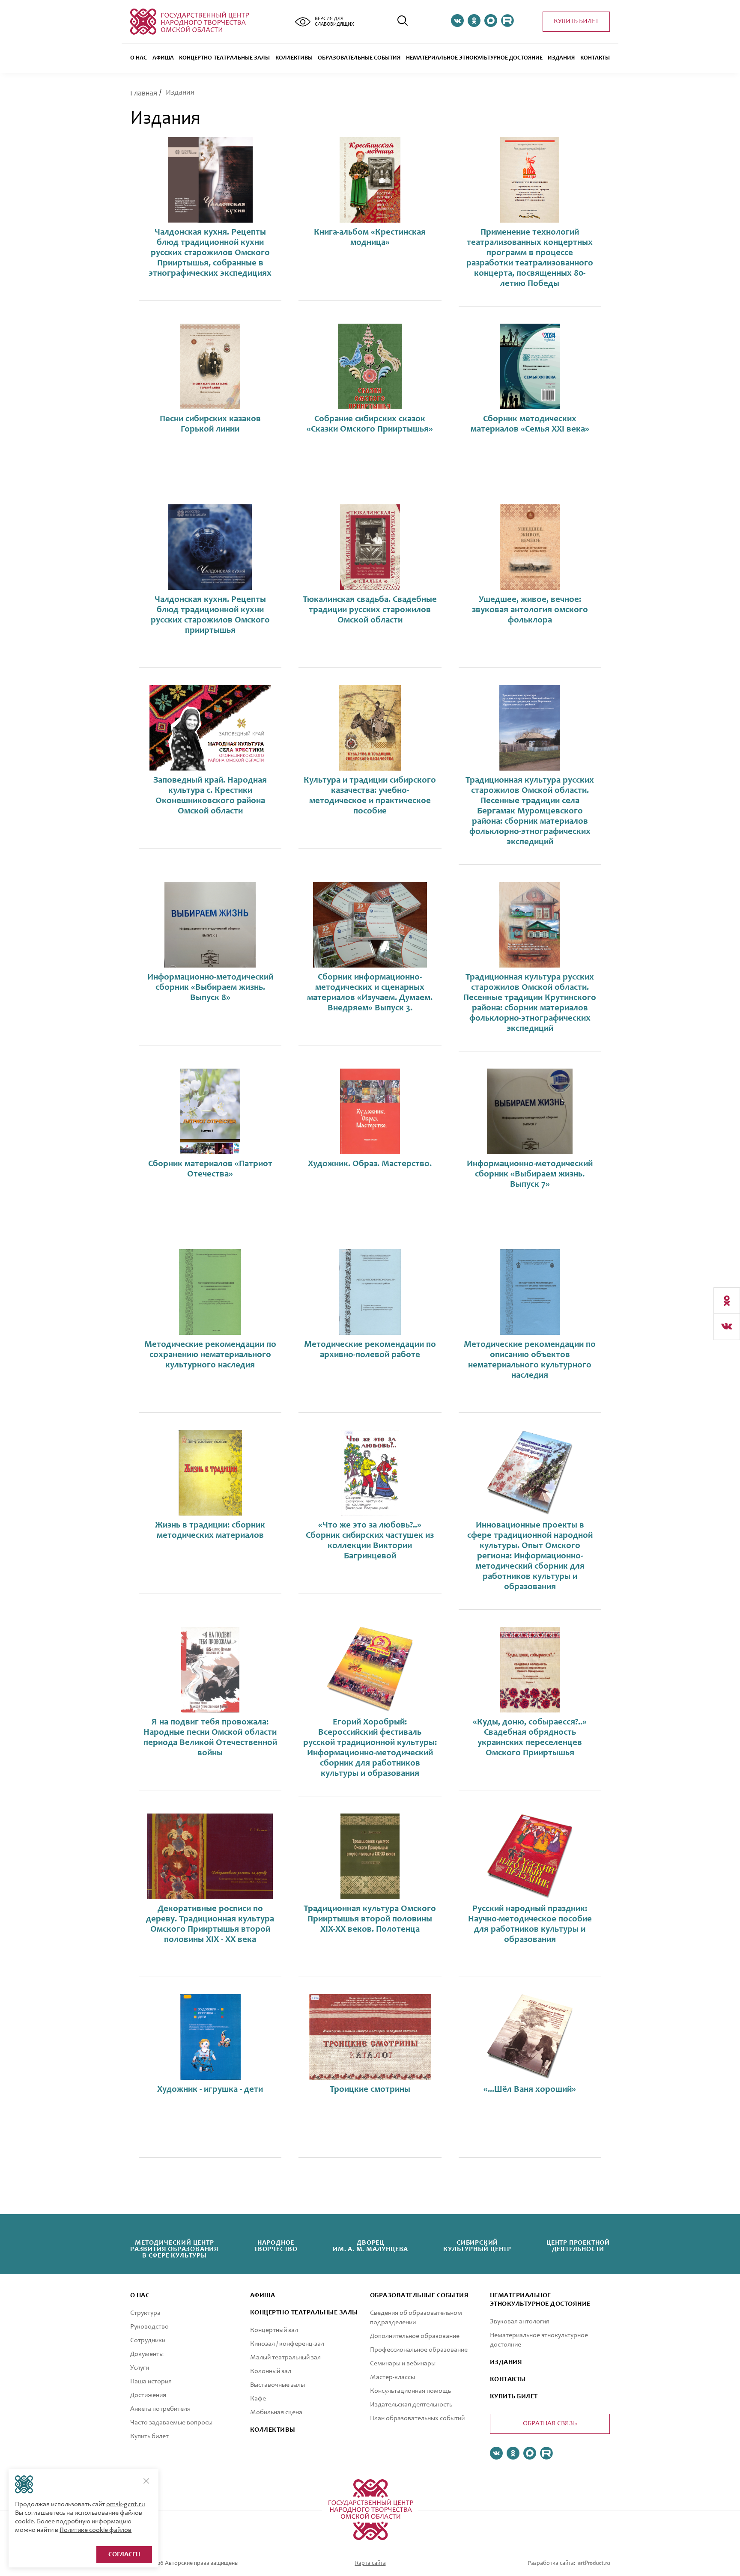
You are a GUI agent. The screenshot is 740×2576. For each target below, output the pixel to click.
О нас (139, 58)
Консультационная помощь (410, 2391)
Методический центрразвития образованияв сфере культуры (175, 2249)
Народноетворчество (276, 2246)
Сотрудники (148, 2341)
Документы (147, 2354)
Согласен (124, 2555)
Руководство (149, 2327)
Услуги (140, 2368)
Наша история (151, 2382)
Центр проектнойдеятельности (578, 2246)
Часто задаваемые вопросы (171, 2423)
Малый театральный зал (285, 2358)
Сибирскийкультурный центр (477, 2246)
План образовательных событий (417, 2418)
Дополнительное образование (415, 2336)
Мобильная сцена (276, 2412)
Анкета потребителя (160, 2409)
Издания (561, 58)
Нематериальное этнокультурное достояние (474, 58)
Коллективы (294, 58)
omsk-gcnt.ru (126, 2505)
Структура (145, 2313)
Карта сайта (370, 2564)
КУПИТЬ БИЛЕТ (514, 2397)
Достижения (148, 2395)
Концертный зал (274, 2330)
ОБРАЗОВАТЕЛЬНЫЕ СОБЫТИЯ (359, 58)
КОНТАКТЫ (508, 2379)
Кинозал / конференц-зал (287, 2344)
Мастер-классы (392, 2377)
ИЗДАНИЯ (506, 2362)
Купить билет (576, 21)
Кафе (258, 2399)
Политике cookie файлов (95, 2530)
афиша (263, 2296)
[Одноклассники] (727, 1301)
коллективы (273, 2430)
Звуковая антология (520, 2322)
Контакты (595, 58)
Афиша (163, 58)
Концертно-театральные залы (224, 58)
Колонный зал (271, 2371)
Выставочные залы (277, 2385)
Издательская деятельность (411, 2405)
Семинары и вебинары (403, 2364)
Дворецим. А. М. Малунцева (370, 2246)
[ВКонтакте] (727, 1327)
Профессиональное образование (419, 2350)
